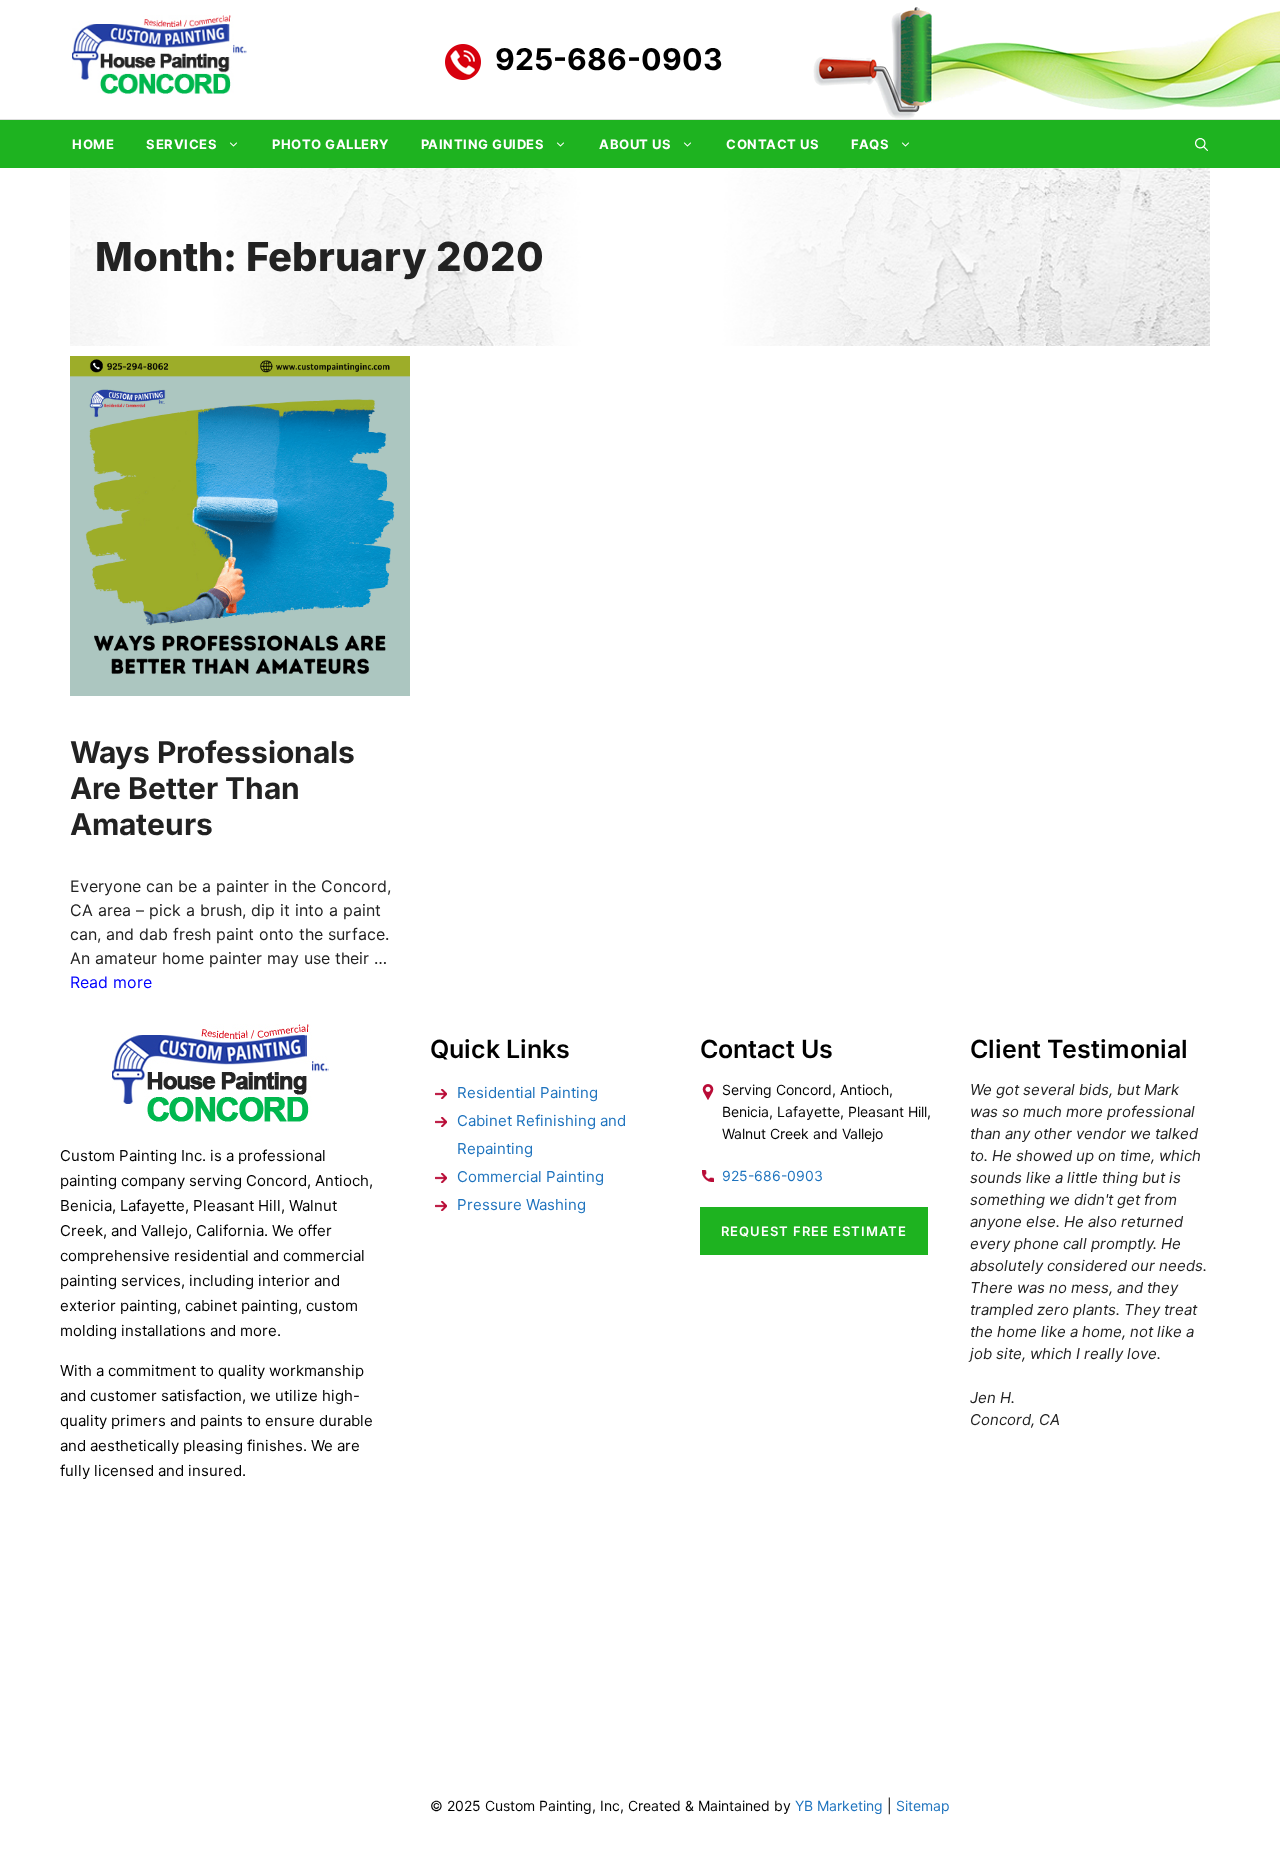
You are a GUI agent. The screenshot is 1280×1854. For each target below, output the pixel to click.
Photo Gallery (330, 144)
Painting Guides (483, 144)
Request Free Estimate (814, 1231)
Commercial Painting (530, 1176)
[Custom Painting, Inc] (220, 1116)
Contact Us (772, 144)
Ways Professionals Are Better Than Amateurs (212, 788)
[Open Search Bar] (1201, 144)
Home (93, 144)
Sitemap (923, 1805)
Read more (111, 982)
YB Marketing (839, 1805)
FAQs (870, 144)
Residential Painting (527, 1092)
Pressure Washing (521, 1204)
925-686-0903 (609, 59)
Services (181, 144)
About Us (635, 144)
